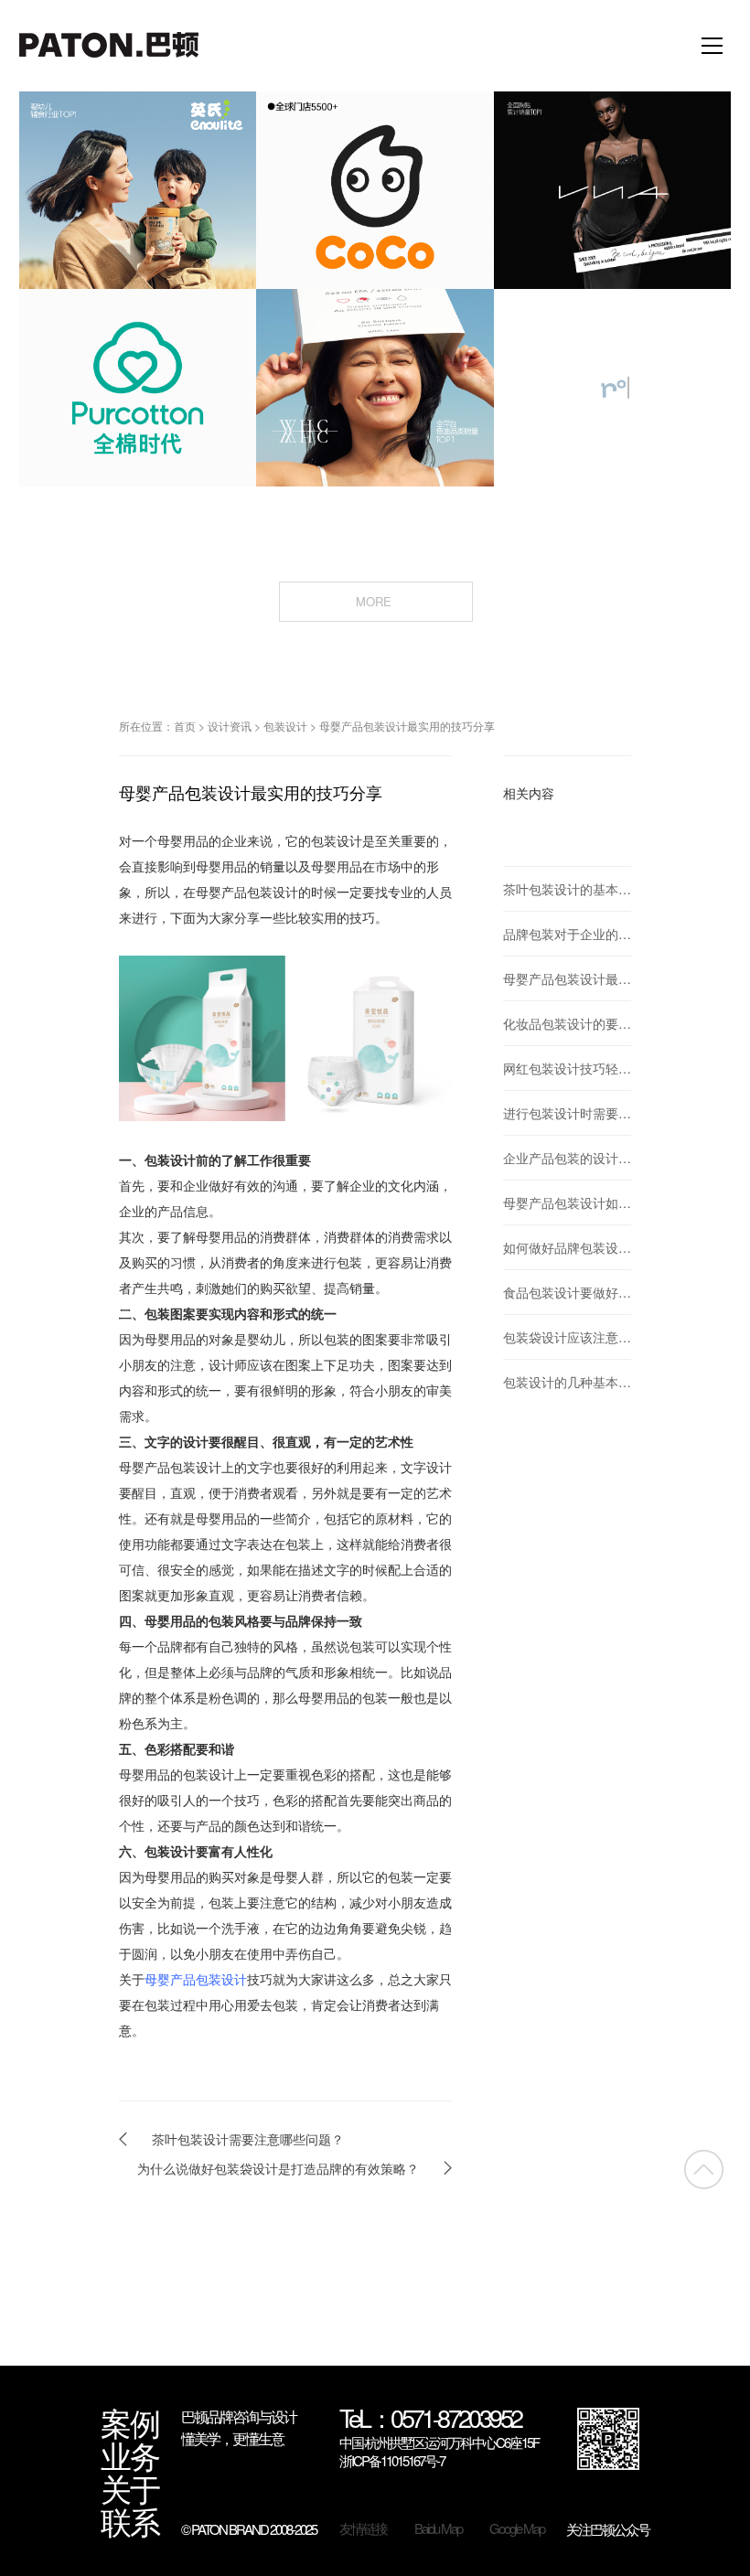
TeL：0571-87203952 (430, 2420)
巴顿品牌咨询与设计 (239, 2416)
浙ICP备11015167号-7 (392, 2461)
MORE (375, 601)
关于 (130, 2488)
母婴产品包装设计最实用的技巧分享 (407, 726)
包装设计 (285, 726)
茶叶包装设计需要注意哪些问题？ (248, 2139)
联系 (130, 2521)
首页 (185, 726)
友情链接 (363, 2528)
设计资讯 (230, 726)
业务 (130, 2455)
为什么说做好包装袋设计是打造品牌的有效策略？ (278, 2168)
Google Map (517, 2528)
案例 (130, 2422)
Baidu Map (438, 2528)
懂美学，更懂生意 (232, 2438)
